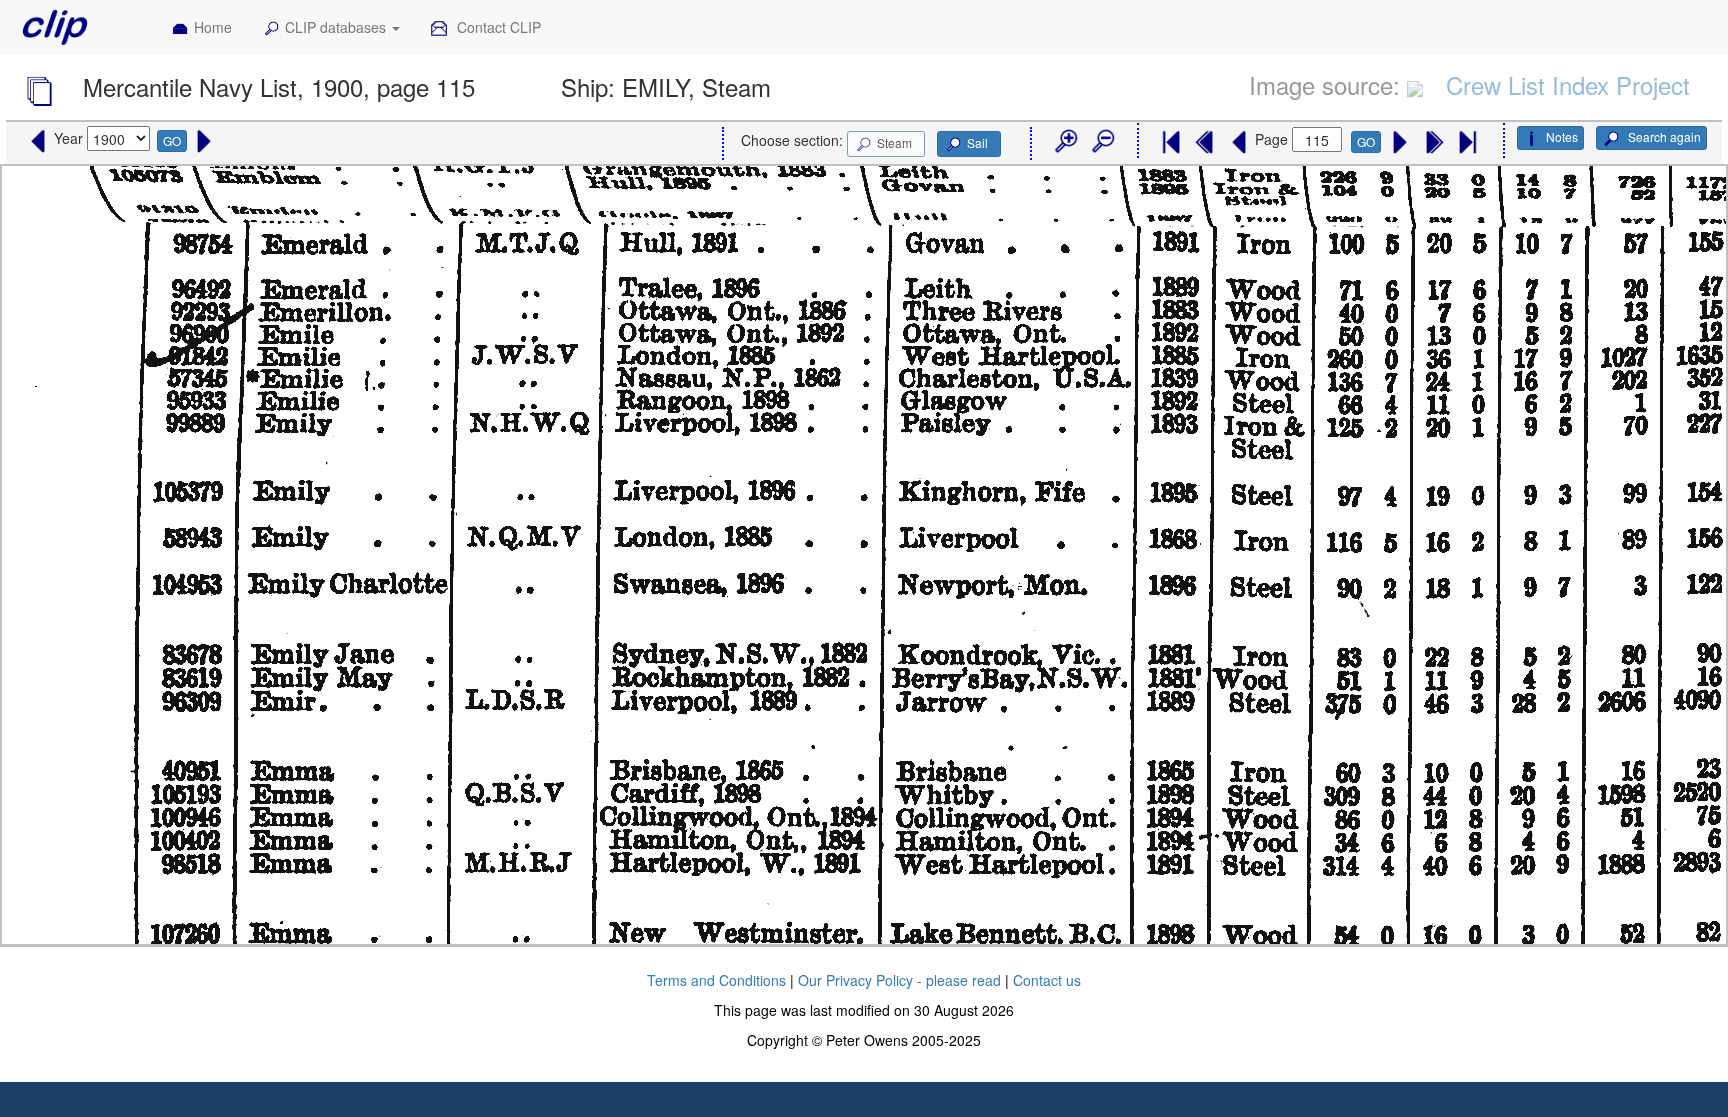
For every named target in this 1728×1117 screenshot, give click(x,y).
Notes (1562, 136)
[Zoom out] (1102, 142)
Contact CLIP (497, 27)
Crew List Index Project (1568, 84)
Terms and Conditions (716, 980)
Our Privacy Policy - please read (899, 980)
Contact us (1047, 980)
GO (172, 140)
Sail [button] (977, 142)
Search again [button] (1663, 136)
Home (213, 27)
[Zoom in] (1065, 142)
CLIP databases (337, 27)
